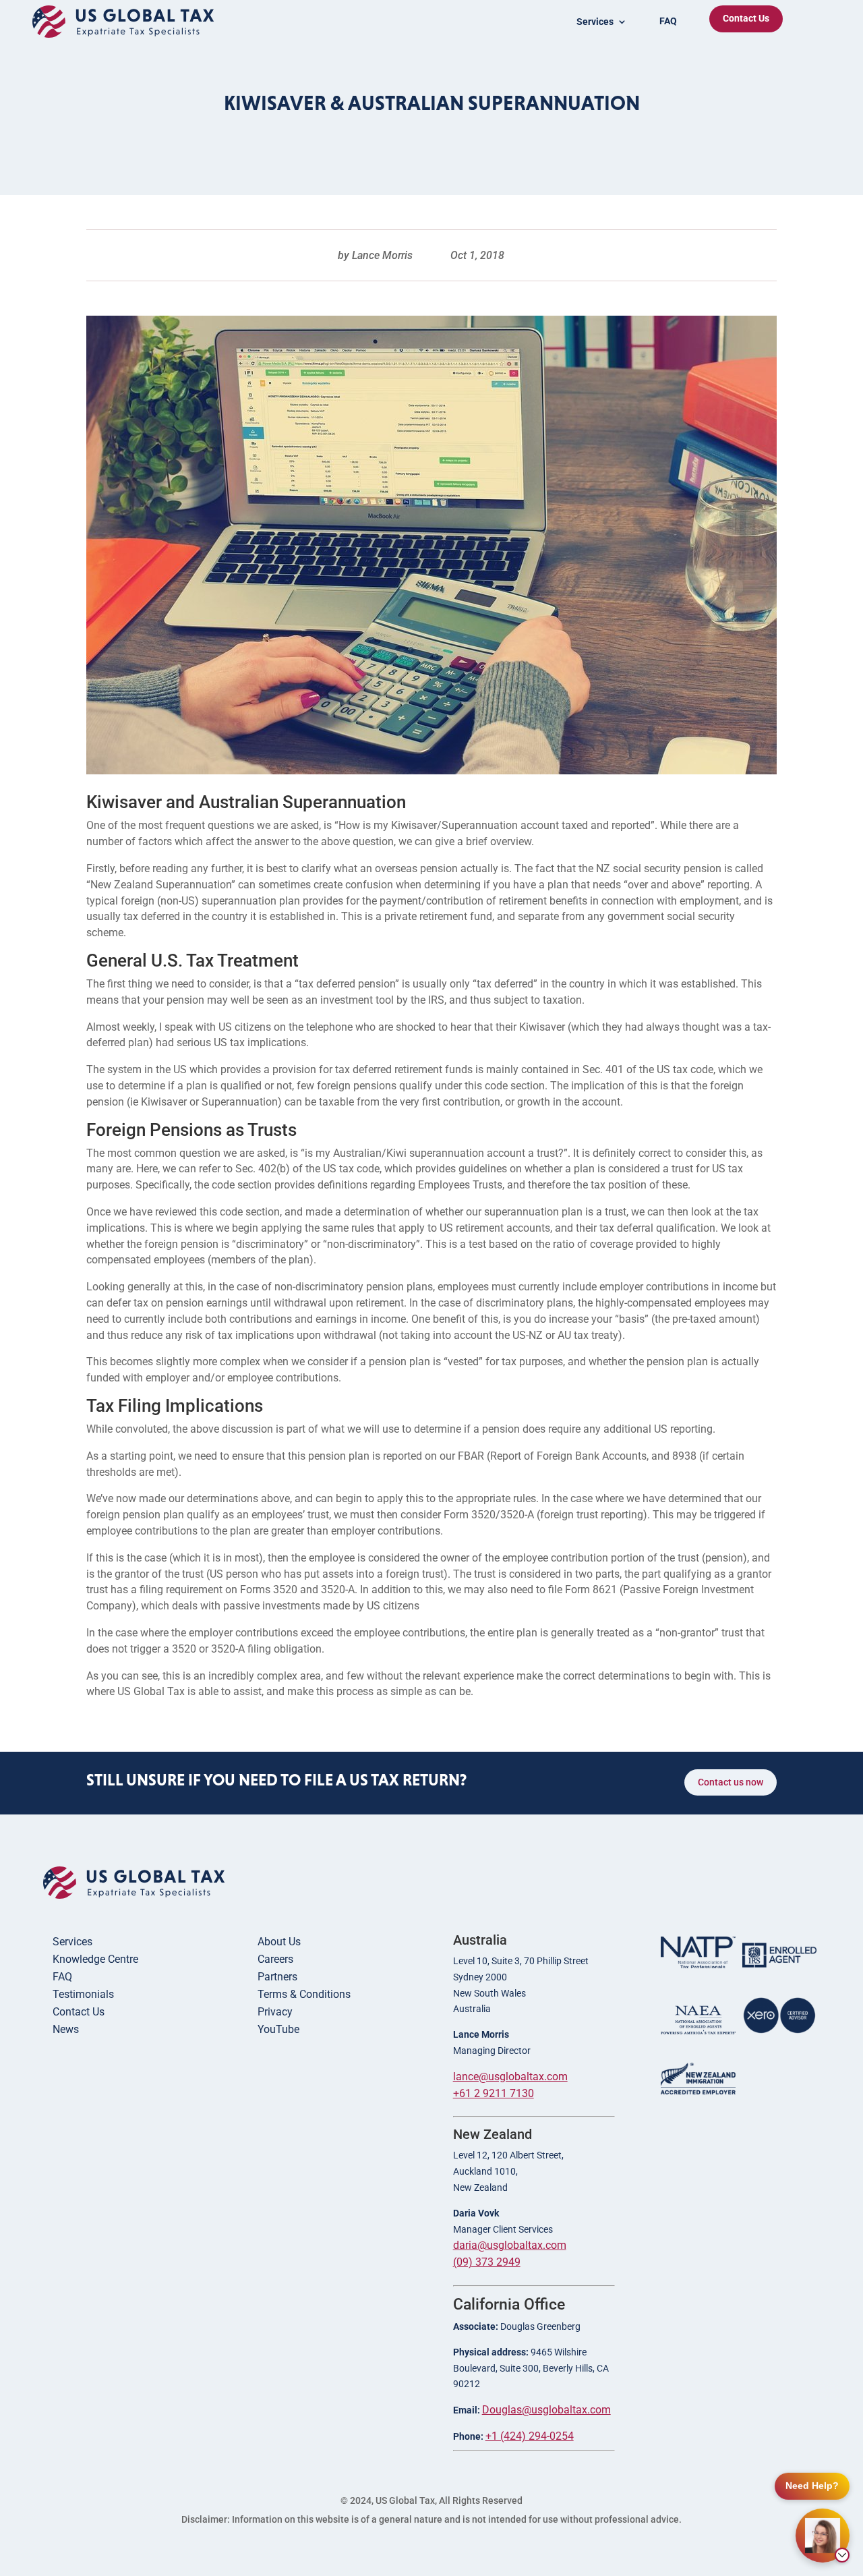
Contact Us (746, 18)
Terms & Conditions (304, 1994)
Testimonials (83, 1994)
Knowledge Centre (95, 1959)
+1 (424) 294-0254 (530, 2436)
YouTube (278, 2029)
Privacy (275, 2012)
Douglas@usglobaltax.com (546, 2410)
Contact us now (731, 1782)
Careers (275, 1959)
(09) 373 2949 (487, 2262)
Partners (277, 1977)
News (66, 2029)
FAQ (668, 21)
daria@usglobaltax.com (510, 2245)
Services (72, 1942)
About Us (279, 1942)
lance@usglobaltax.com (510, 2077)
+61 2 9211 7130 (494, 2093)
